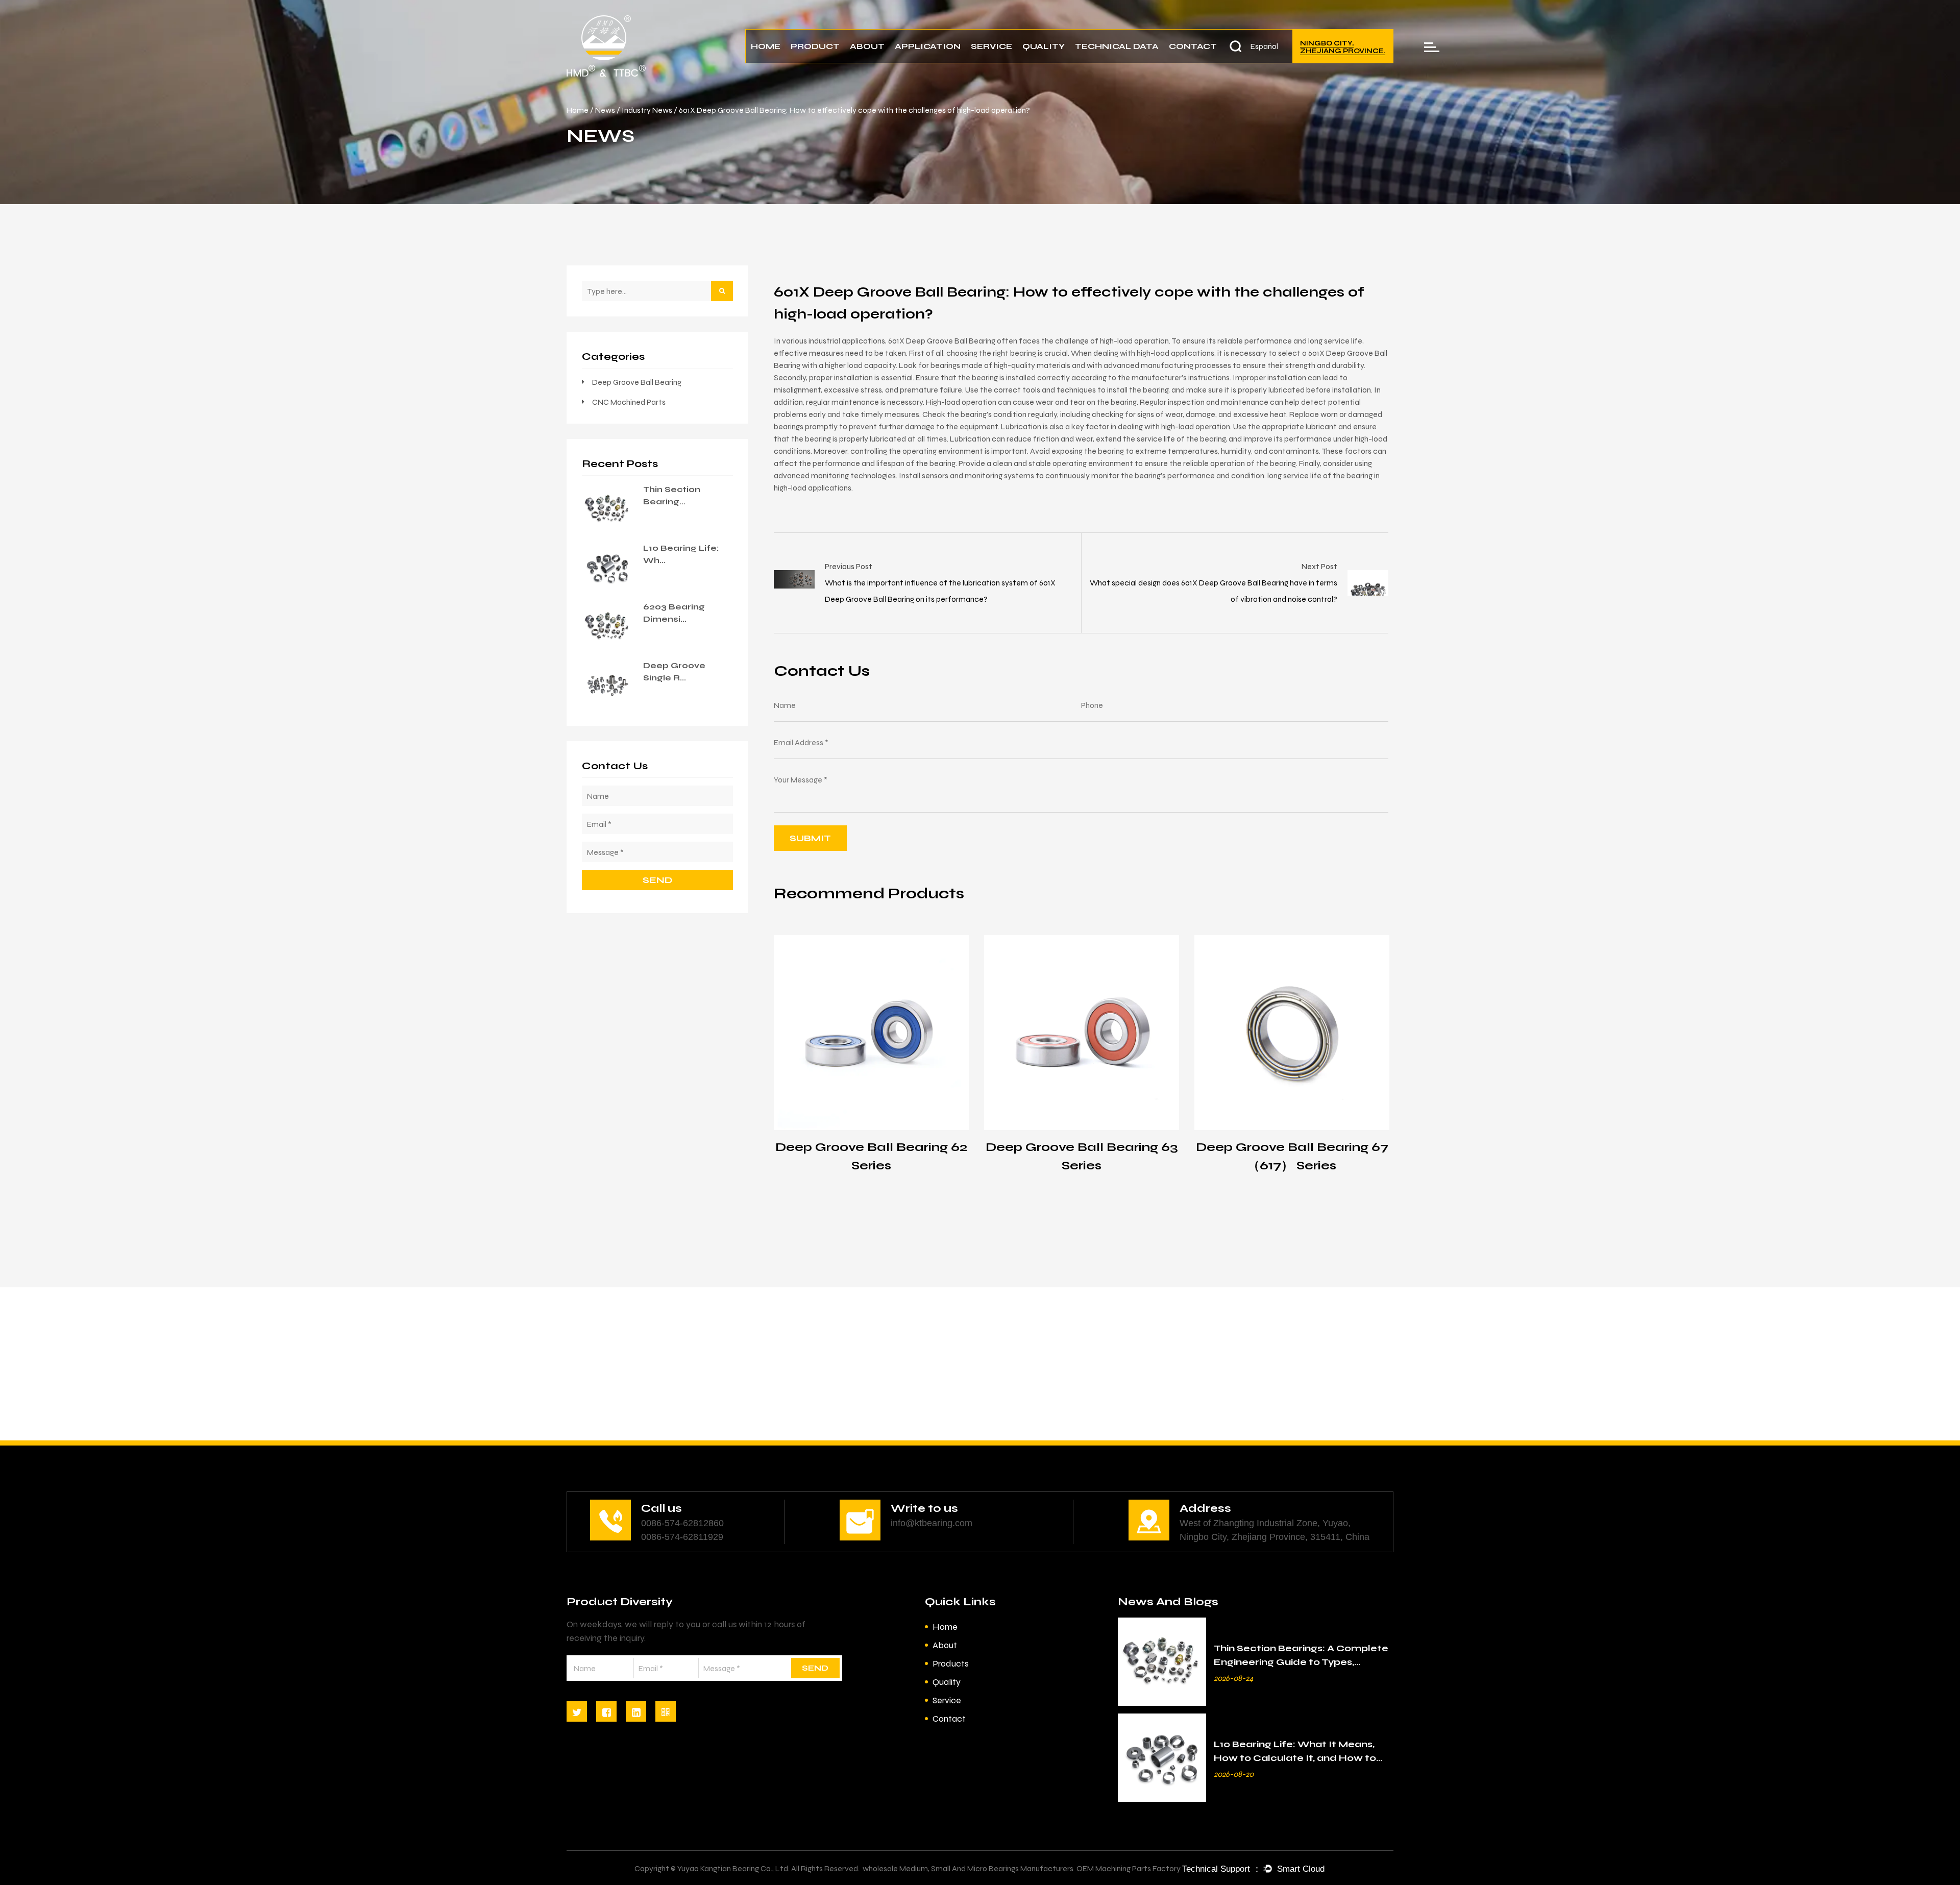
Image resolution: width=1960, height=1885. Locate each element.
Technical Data (1117, 46)
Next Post (1319, 566)
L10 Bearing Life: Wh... (681, 554)
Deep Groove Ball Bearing (637, 382)
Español (1264, 46)
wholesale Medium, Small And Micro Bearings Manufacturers (968, 1868)
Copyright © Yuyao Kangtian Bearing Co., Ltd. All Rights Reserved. (747, 1868)
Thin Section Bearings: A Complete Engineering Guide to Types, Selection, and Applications (1301, 1662)
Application (928, 46)
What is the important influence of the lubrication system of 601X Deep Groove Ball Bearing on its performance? (940, 591)
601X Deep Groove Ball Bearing (942, 341)
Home (766, 46)
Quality (1044, 46)
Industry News (647, 110)
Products (950, 1663)
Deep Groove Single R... (674, 671)
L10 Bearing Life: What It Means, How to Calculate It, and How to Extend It (1295, 1758)
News (987, 62)
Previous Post (849, 566)
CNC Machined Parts (629, 402)
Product (815, 46)
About (867, 46)
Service (991, 46)
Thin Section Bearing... (672, 495)
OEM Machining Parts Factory (1129, 1868)
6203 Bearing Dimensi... (674, 613)
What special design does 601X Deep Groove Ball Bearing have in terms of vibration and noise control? (1214, 591)
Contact (1193, 46)
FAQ (1010, 61)
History (889, 61)
